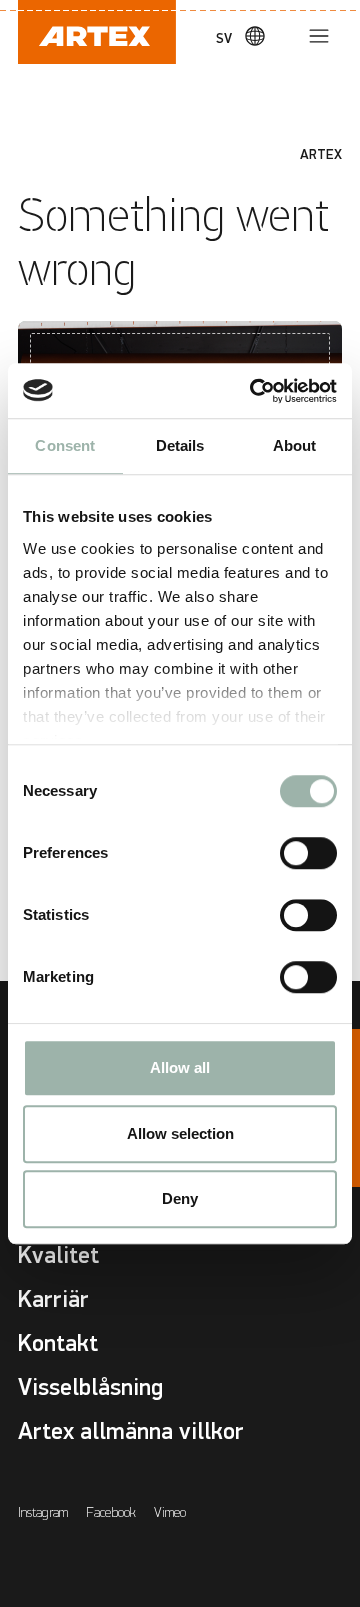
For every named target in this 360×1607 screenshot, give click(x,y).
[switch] (308, 853)
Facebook (111, 1512)
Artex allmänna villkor (131, 1431)
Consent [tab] (65, 445)
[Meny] (319, 36)
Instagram (43, 1512)
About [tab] (295, 445)
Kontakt (58, 1343)
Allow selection (180, 1133)
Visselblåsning (90, 1387)
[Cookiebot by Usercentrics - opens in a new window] (254, 391)
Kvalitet (58, 1255)
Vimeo (170, 1512)
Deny (180, 1198)
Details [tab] (180, 445)
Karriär (53, 1299)
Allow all (180, 1067)
